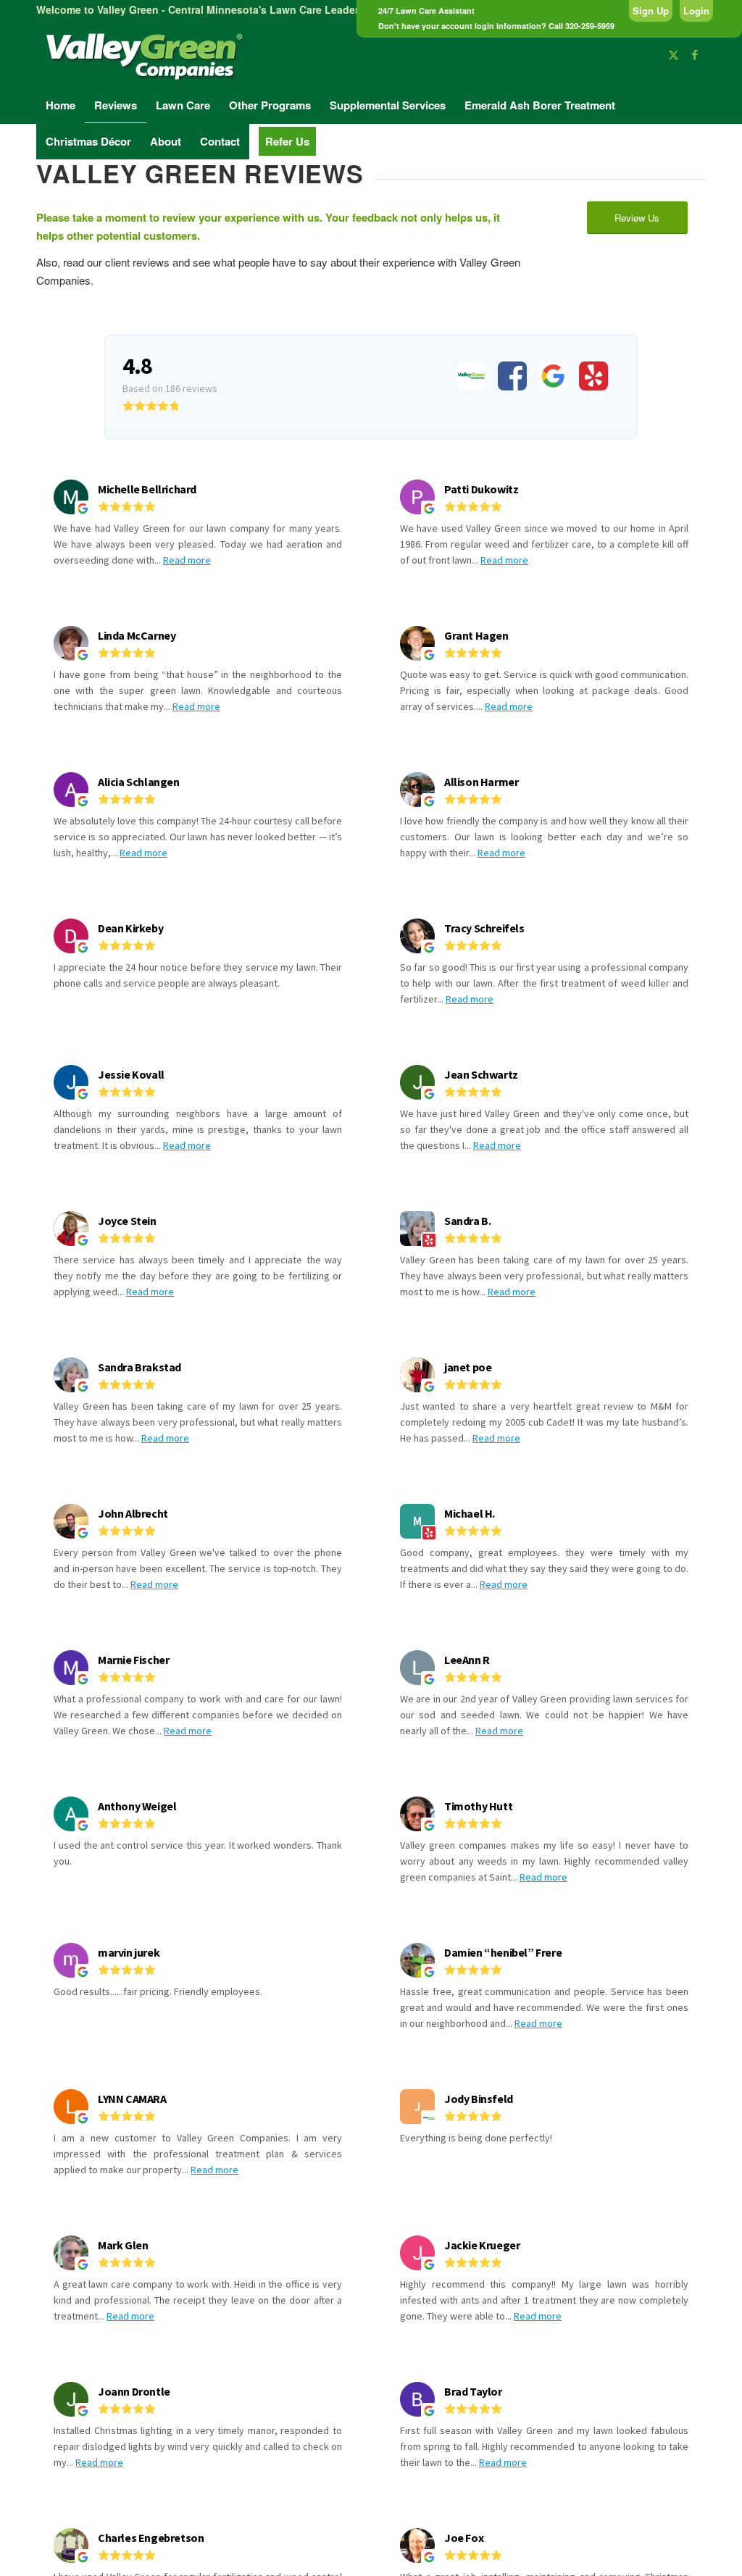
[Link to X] (673, 54)
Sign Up (651, 11)
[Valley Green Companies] (145, 54)
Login (696, 11)
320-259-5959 (590, 26)
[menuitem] (61, 105)
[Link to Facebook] (695, 54)
